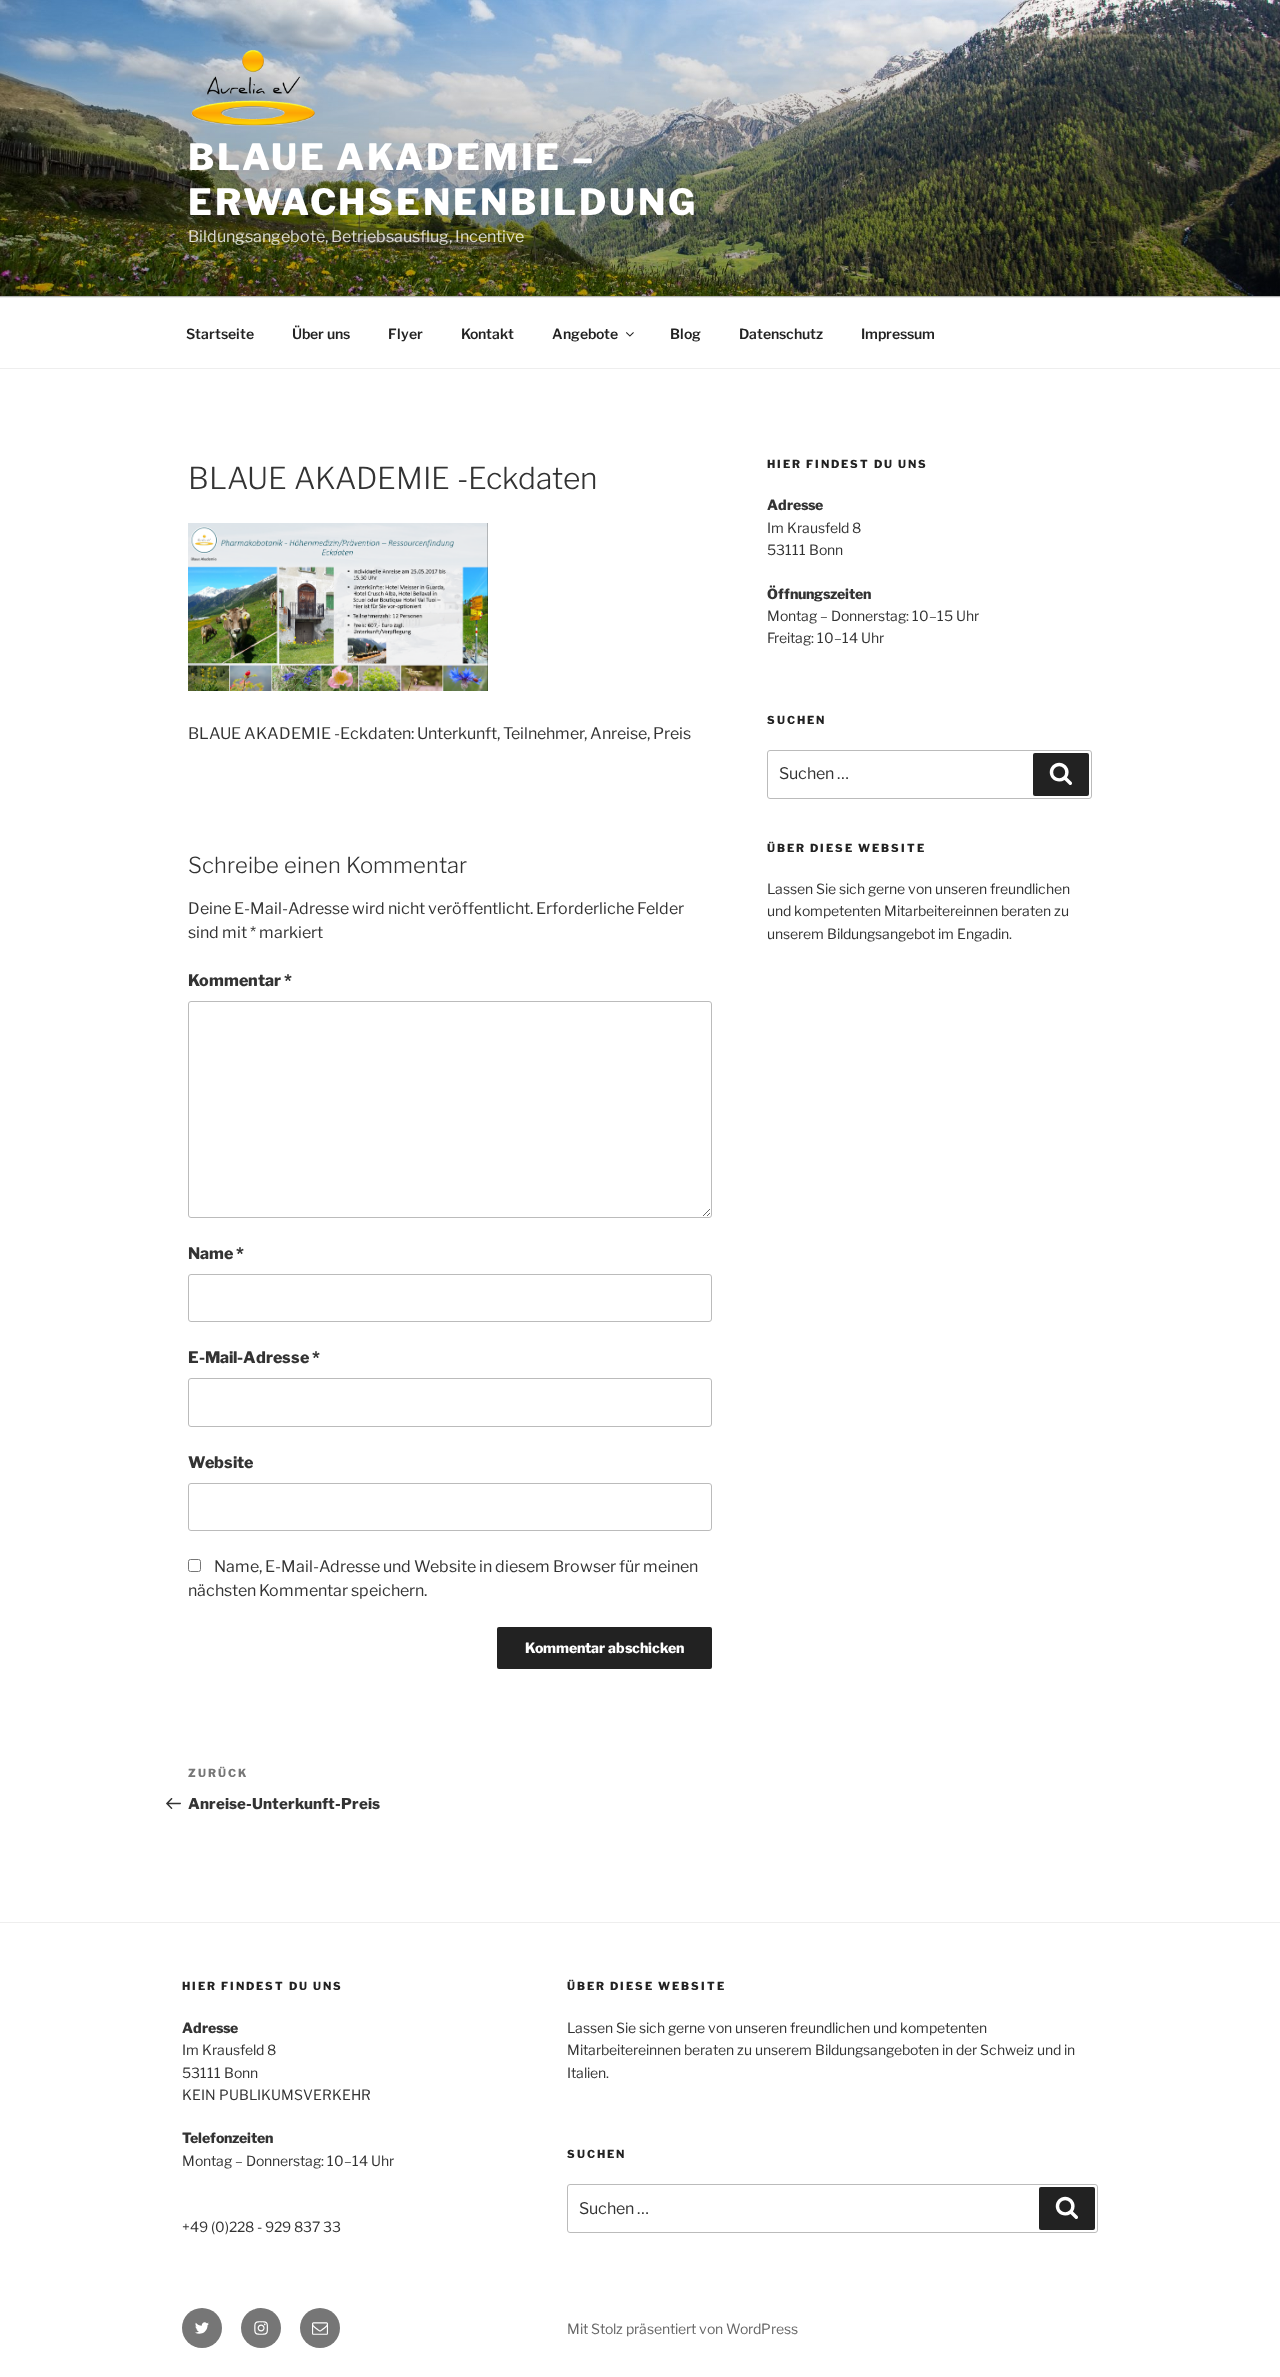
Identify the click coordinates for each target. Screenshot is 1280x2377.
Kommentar (240, 980)
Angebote (585, 333)
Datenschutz (781, 333)
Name (216, 1253)
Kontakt (487, 333)
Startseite (220, 333)
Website (220, 1462)
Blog (685, 333)
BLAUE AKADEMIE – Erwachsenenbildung (443, 179)
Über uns (321, 333)
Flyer (405, 333)
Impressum (898, 333)
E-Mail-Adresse (254, 1357)
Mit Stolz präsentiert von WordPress (682, 2328)
